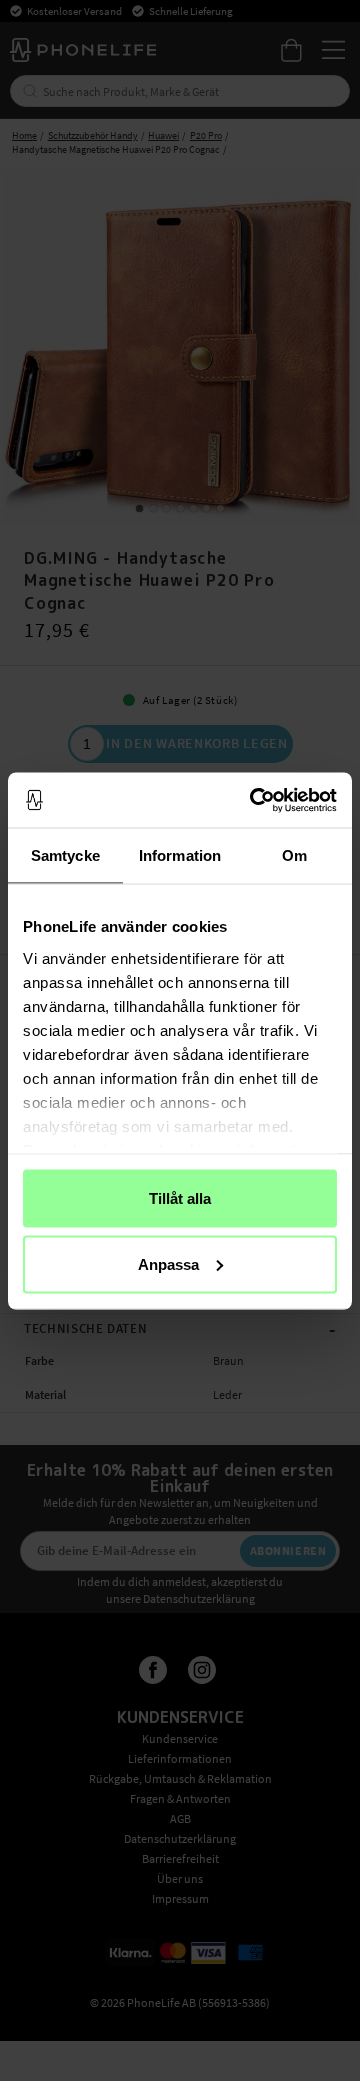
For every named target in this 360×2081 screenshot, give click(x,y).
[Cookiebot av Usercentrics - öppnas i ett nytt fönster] (254, 800)
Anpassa (168, 1263)
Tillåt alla (180, 1198)
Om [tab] (294, 855)
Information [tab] (180, 855)
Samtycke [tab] (65, 855)
